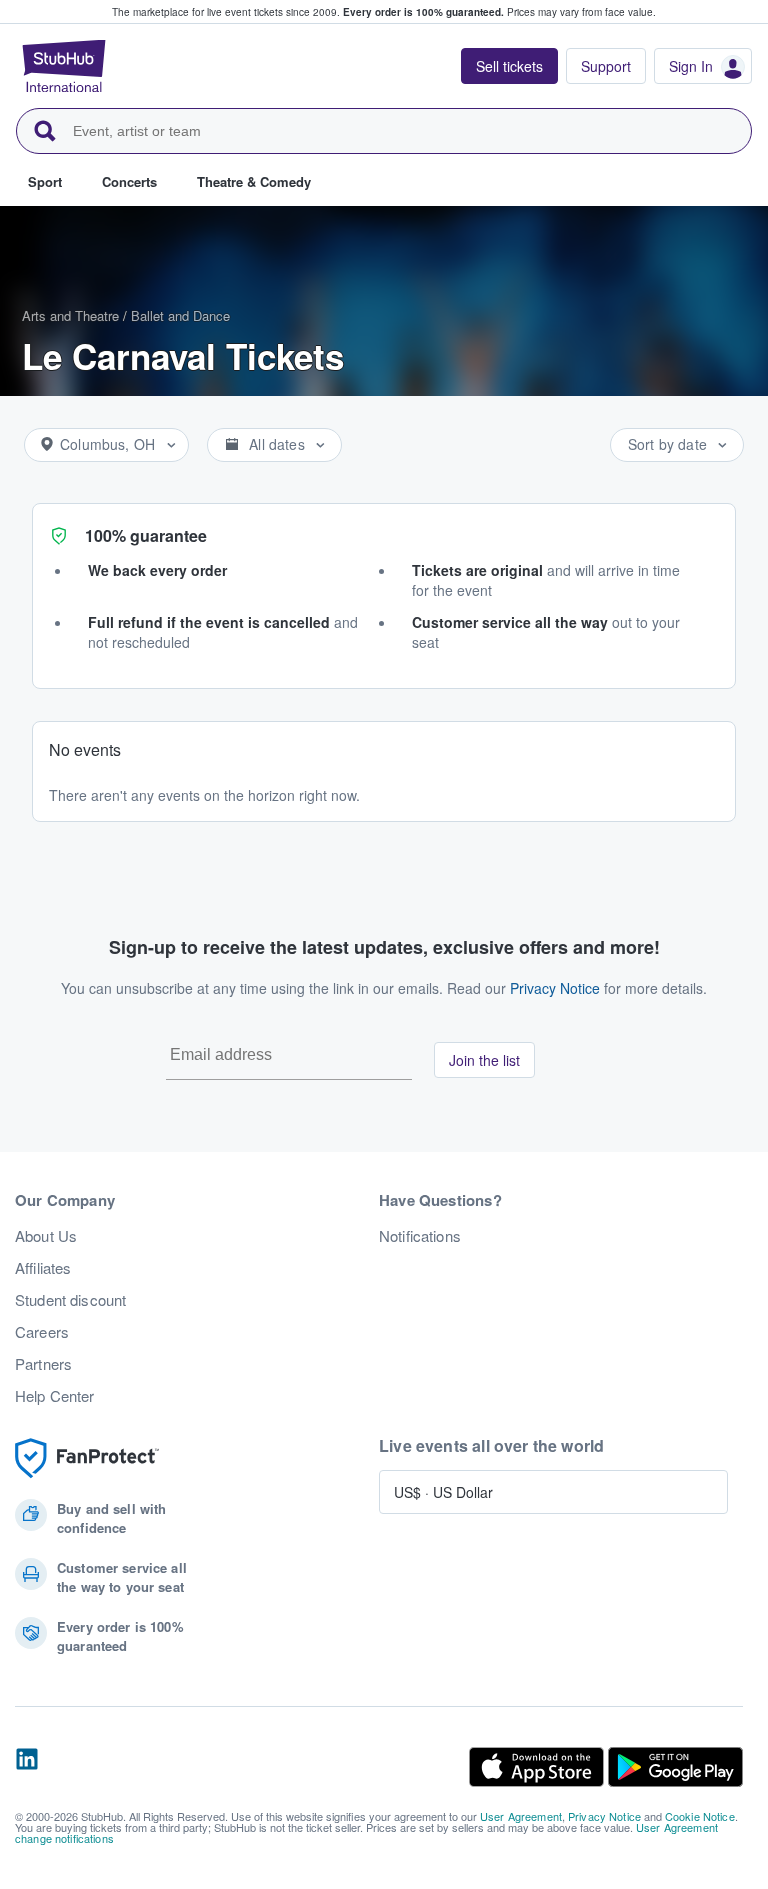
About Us (46, 1236)
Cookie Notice (700, 1816)
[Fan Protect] (87, 1458)
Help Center (55, 1396)
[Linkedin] (27, 1767)
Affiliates (43, 1268)
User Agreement (521, 1816)
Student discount (70, 1300)
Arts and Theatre (70, 315)
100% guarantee (146, 535)
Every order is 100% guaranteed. (423, 12)
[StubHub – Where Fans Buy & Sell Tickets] (64, 66)
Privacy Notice (555, 988)
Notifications (420, 1236)
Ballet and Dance (180, 315)
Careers (42, 1332)
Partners (43, 1364)
